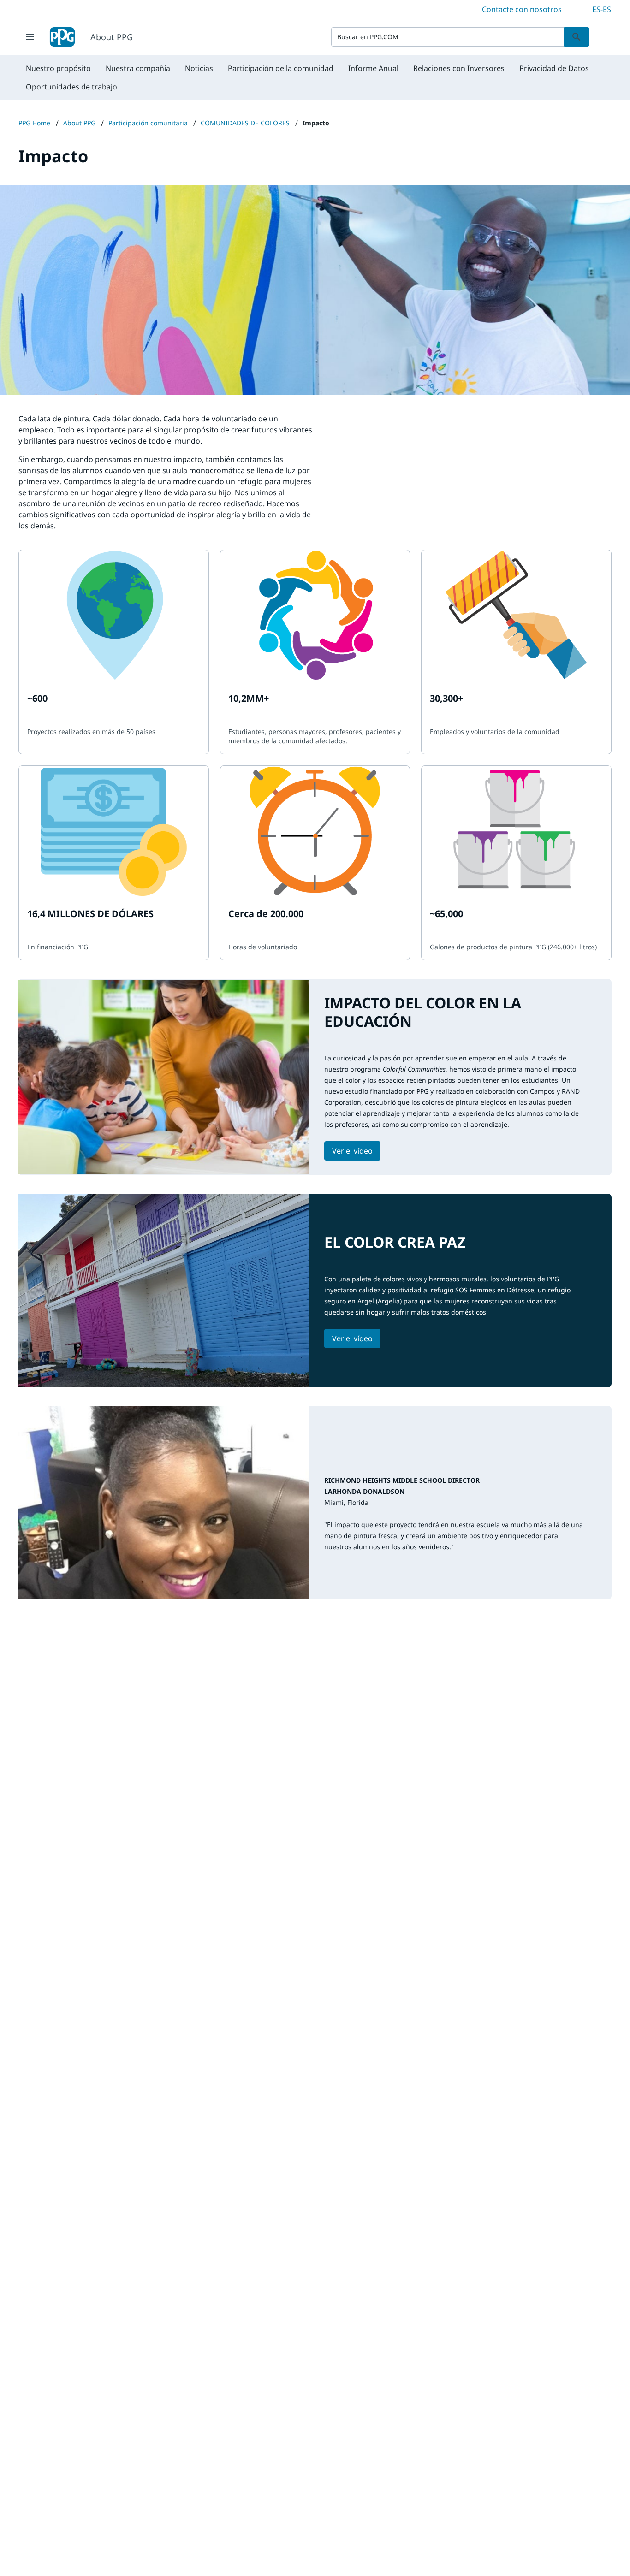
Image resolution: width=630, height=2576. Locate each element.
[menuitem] (58, 68)
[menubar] (315, 77)
